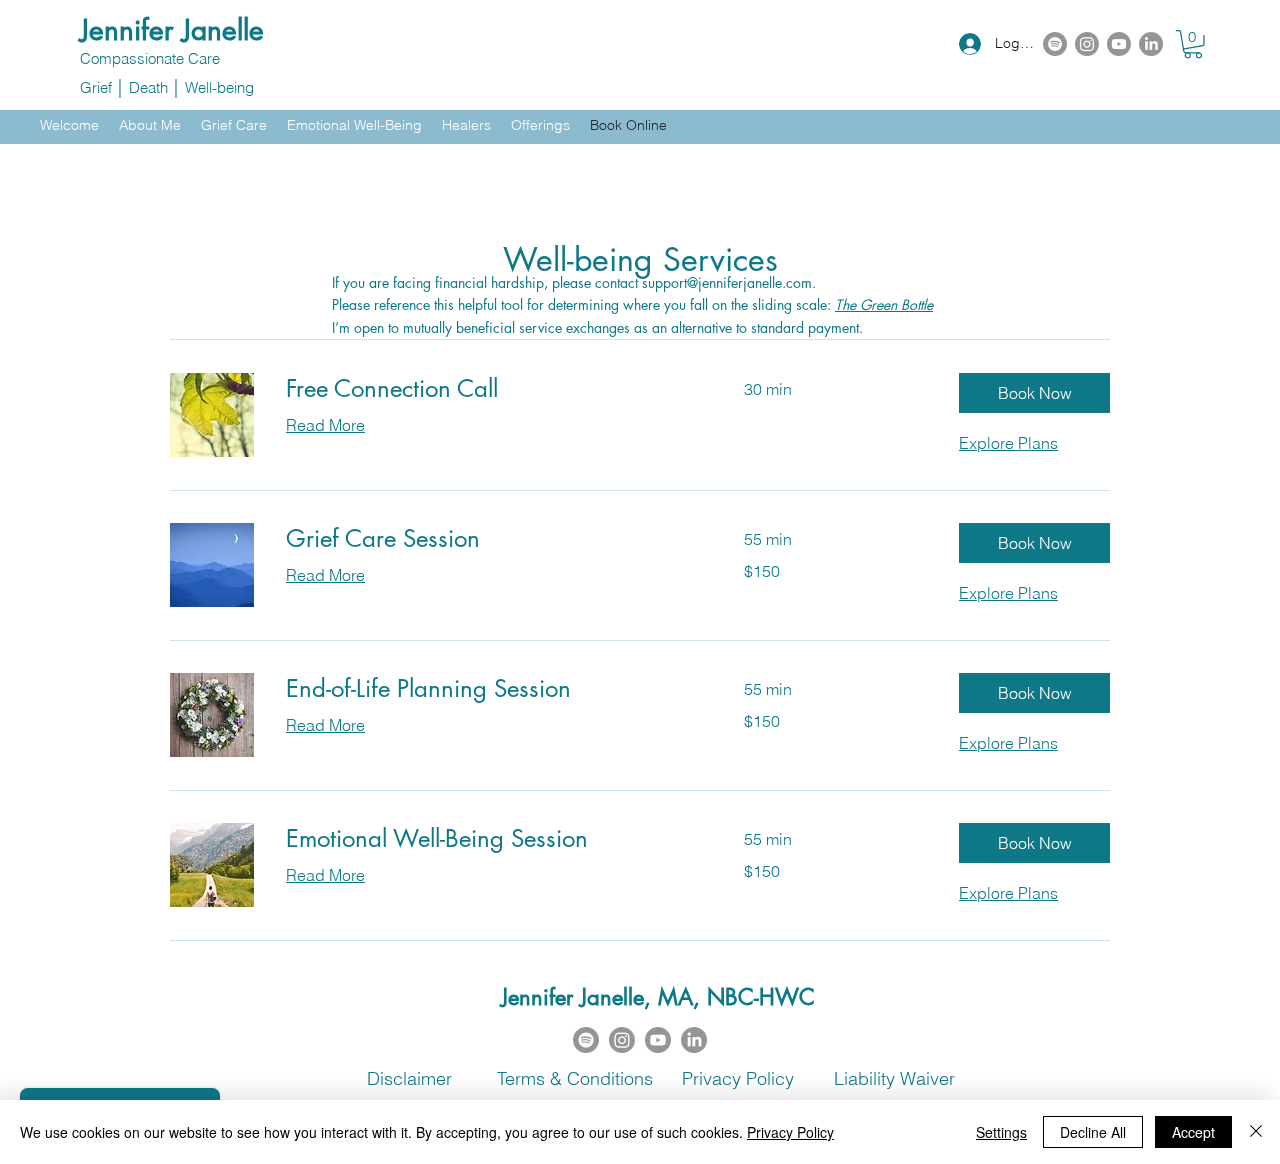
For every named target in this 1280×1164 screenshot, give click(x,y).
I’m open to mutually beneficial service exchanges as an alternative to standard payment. (597, 327)
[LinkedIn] (1151, 44)
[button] (1193, 44)
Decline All (1093, 1132)
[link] (491, 389)
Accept (1193, 1132)
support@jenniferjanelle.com (727, 282)
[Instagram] (1087, 44)
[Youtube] (1119, 44)
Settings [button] (1001, 1132)
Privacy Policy (790, 1132)
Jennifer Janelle (172, 30)
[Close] (1256, 1132)
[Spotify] (1055, 44)
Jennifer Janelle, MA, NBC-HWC (658, 997)
